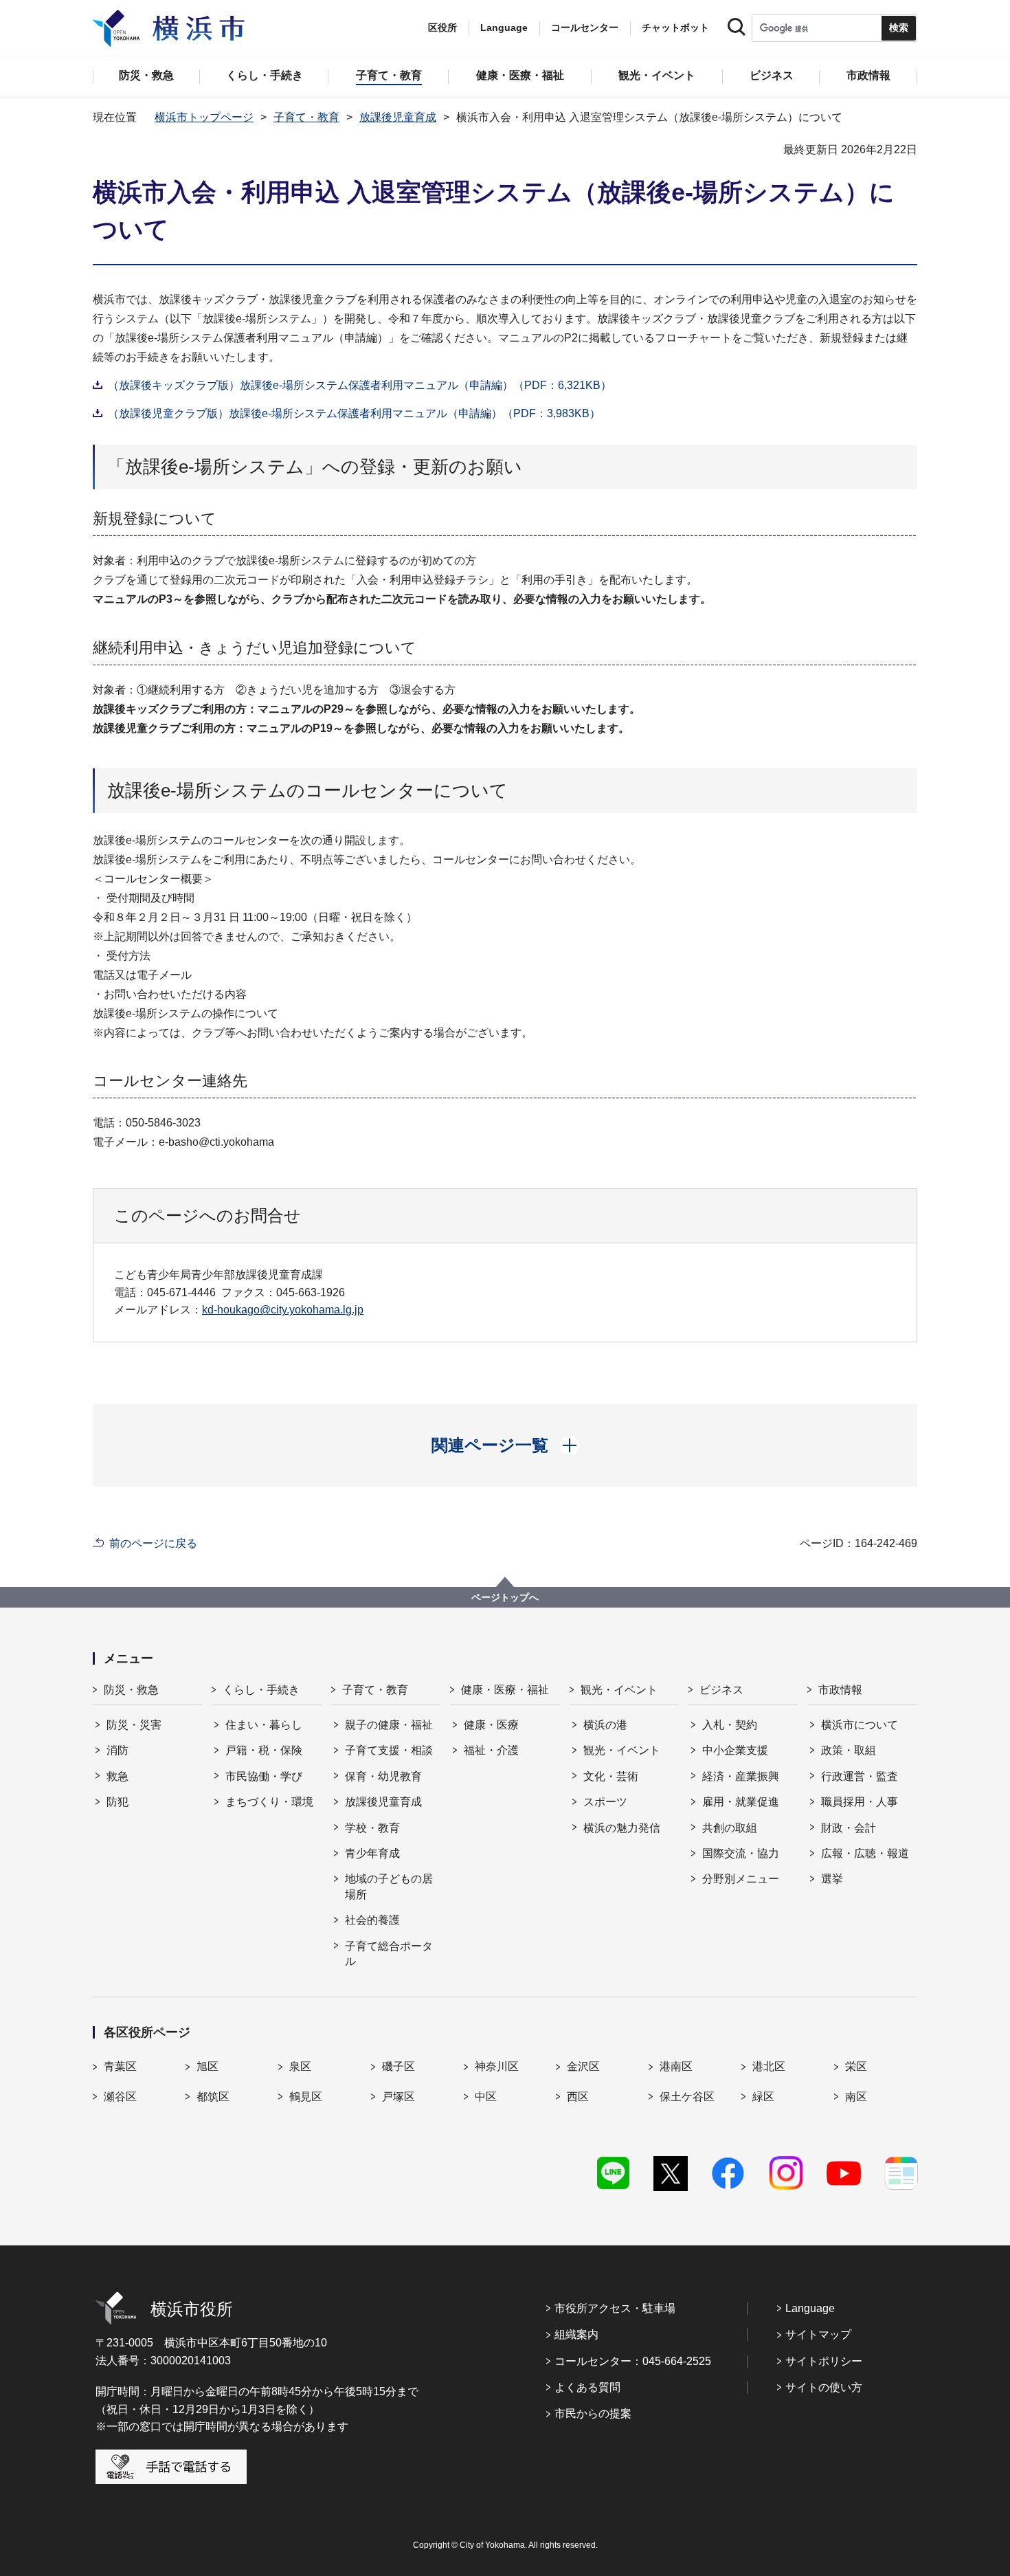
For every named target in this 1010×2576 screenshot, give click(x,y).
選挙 (832, 1879)
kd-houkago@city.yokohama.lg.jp (283, 1310)
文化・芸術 (611, 1776)
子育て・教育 (306, 117)
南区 (856, 2097)
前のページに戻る (153, 1543)
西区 (578, 2097)
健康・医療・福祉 (505, 1690)
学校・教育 (372, 1828)
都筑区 (213, 2097)
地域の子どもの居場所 (389, 1886)
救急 (117, 1776)
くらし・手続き (261, 1690)
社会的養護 (372, 1920)
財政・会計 (849, 1828)
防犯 (117, 1802)
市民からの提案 (593, 2413)
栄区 (856, 2066)
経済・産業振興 (741, 1776)
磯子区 (399, 2066)
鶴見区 (306, 2097)
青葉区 (120, 2066)
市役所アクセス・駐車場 (615, 2308)
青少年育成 (372, 1853)
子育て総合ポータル (389, 1954)
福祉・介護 (491, 1750)
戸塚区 (399, 2097)
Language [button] (504, 27)
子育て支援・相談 (389, 1750)
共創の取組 (730, 1828)
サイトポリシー (824, 2361)
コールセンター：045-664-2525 (633, 2361)
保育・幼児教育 (383, 1776)
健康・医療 (491, 1725)
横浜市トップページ (204, 117)
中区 (486, 2097)
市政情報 (840, 1690)
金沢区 (583, 2066)
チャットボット (675, 27)
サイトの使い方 (824, 2387)
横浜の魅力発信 (622, 1828)
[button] (505, 1445)
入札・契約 (730, 1725)
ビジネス (721, 1690)
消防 (117, 1750)
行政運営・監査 (860, 1776)
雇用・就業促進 (741, 1802)
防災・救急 (131, 1690)
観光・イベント (619, 1690)
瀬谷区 (120, 2097)
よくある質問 (587, 2387)
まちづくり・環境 (269, 1802)
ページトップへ (505, 1597)
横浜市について (860, 1725)
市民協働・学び (264, 1776)
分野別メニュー (741, 1879)
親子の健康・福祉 (389, 1725)
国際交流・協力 (741, 1853)
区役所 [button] (442, 27)
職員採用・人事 (860, 1802)
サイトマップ (818, 2334)
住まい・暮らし (264, 1725)
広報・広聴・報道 (865, 1853)
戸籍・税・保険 (264, 1750)
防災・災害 (134, 1725)
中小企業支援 (735, 1750)
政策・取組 (849, 1750)
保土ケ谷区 (687, 2097)
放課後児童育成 (398, 117)
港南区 (676, 2066)
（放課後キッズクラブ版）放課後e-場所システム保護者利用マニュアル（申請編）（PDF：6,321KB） (360, 385)
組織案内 (576, 2334)
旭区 (207, 2066)
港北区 (769, 2066)
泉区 (300, 2066)
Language (810, 2308)
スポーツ (605, 1802)
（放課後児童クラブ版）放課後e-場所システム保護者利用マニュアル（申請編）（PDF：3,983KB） (354, 413)
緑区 (763, 2097)
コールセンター (585, 27)
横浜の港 (605, 1725)
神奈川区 (497, 2066)
